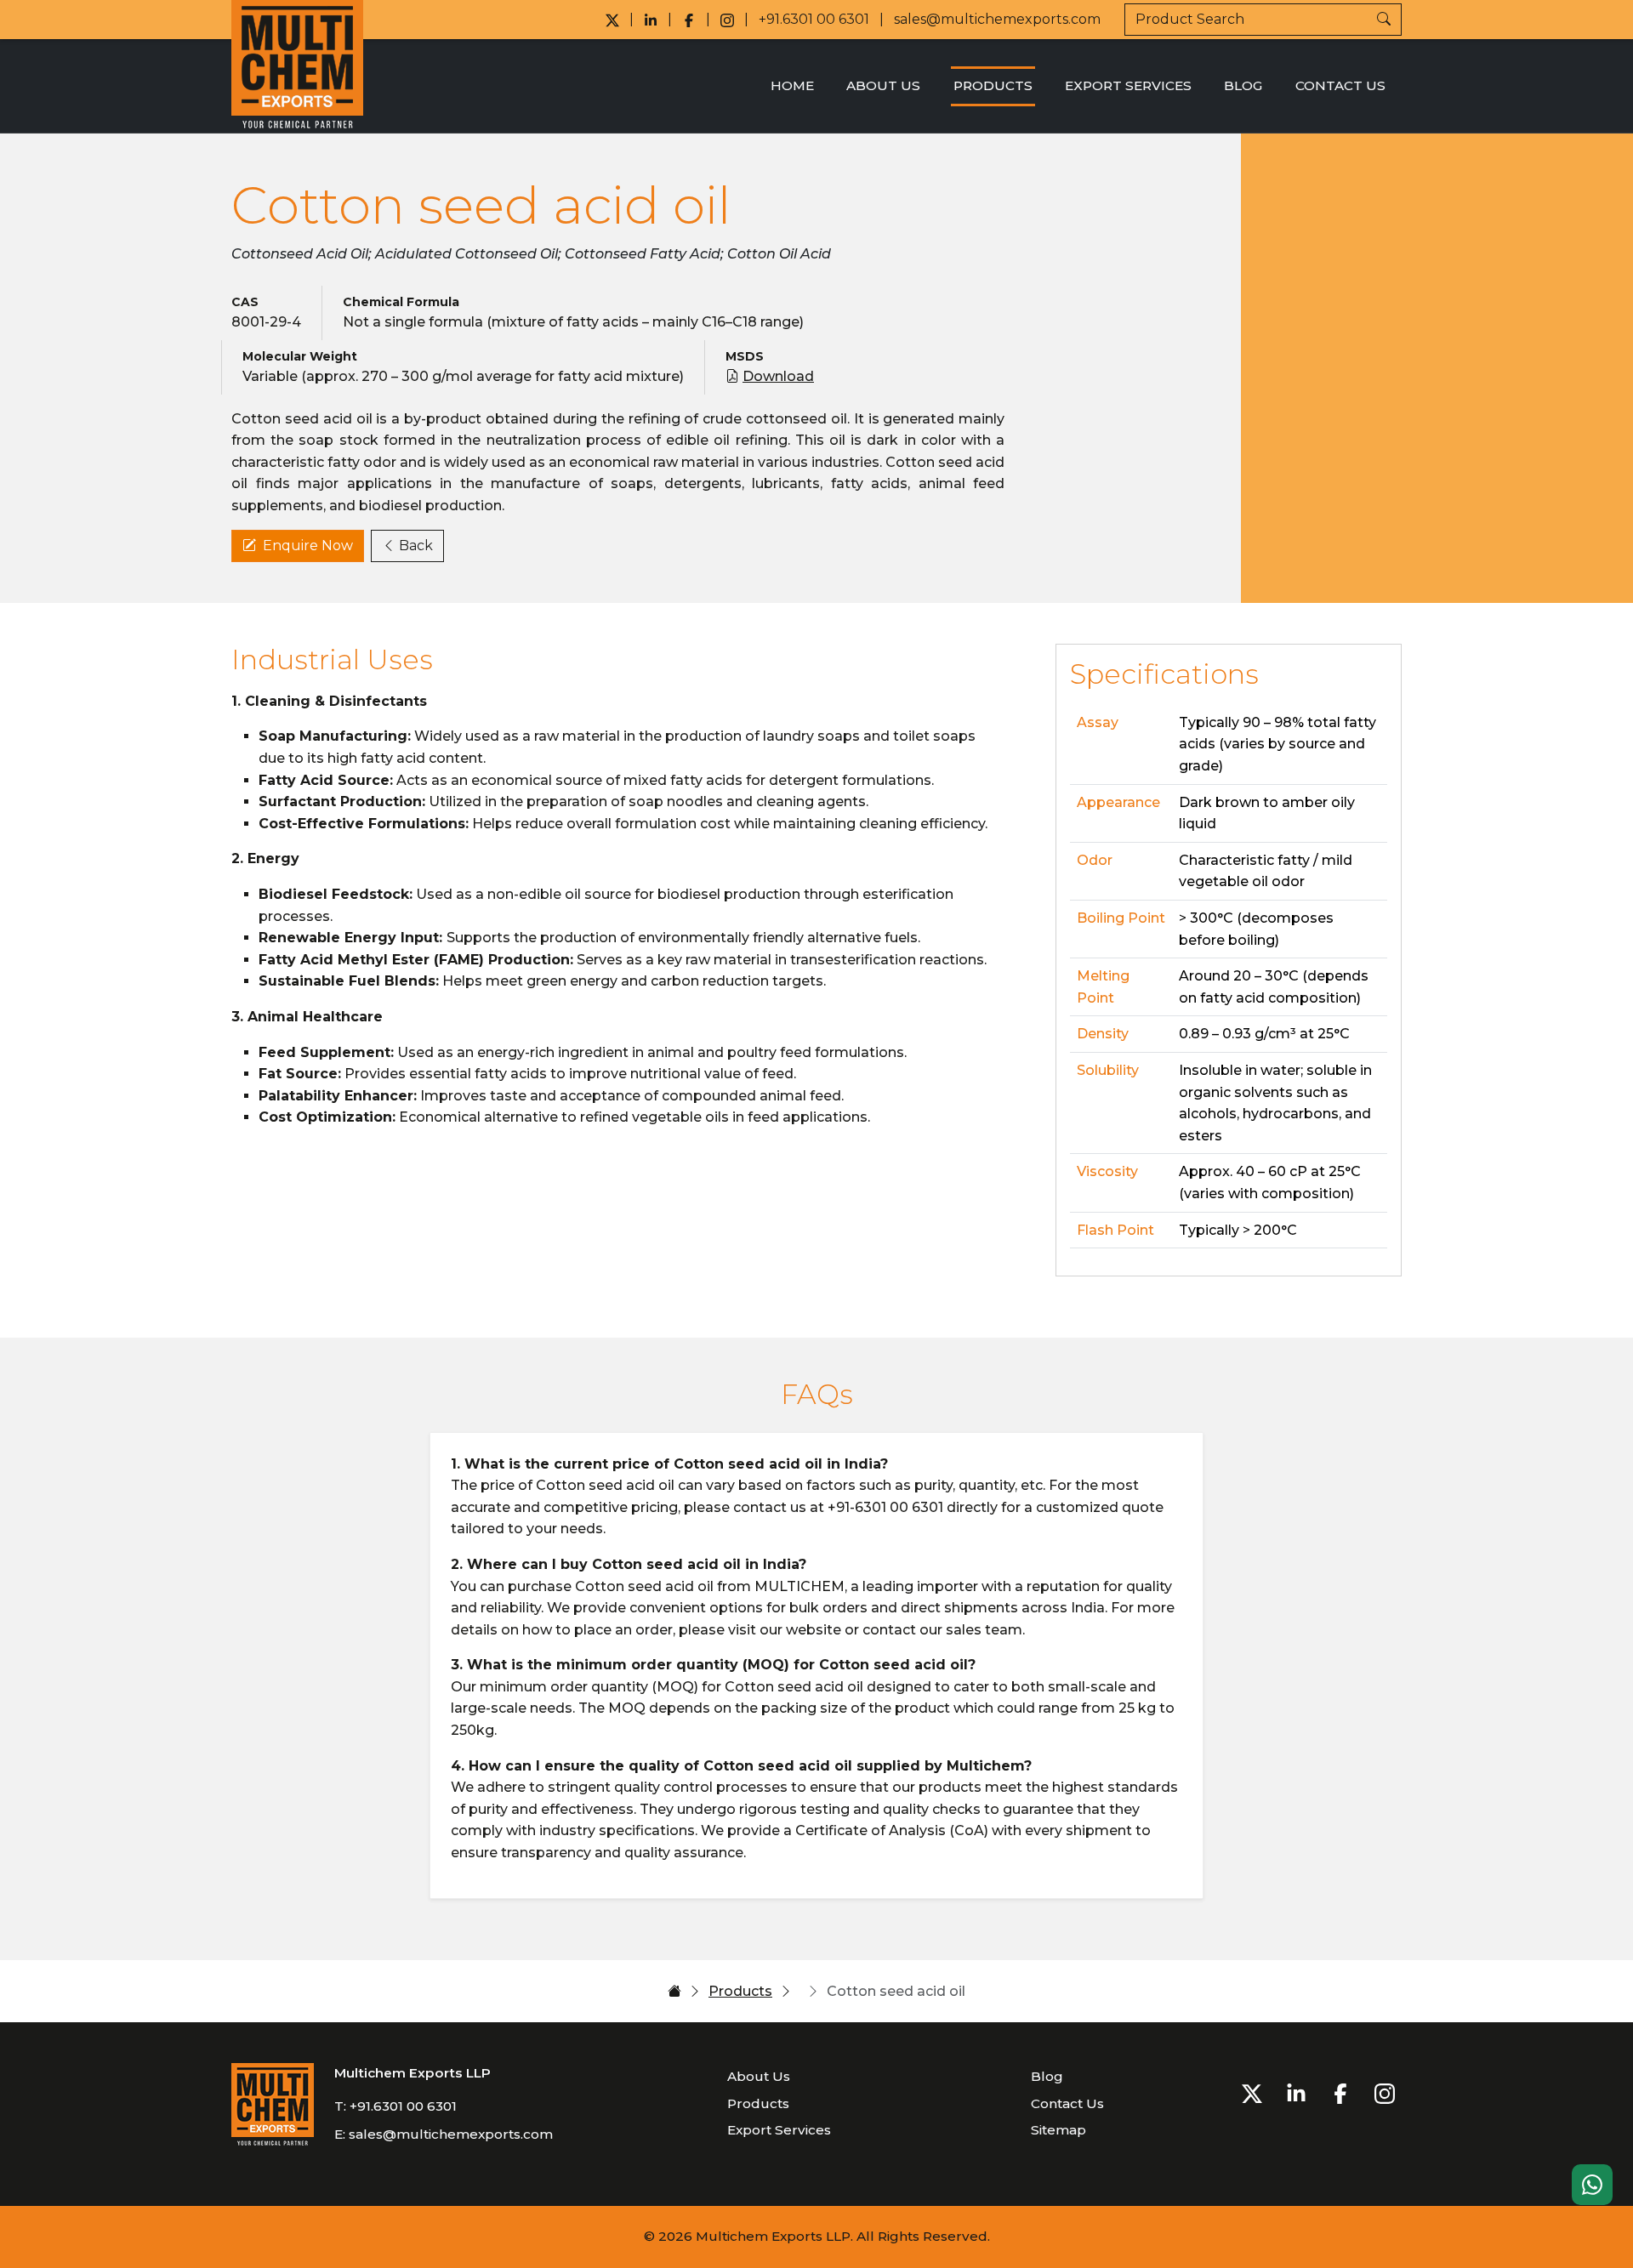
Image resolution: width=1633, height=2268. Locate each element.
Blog (1243, 85)
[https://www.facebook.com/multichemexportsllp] (689, 20)
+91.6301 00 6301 (814, 19)
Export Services (1128, 85)
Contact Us (1340, 85)
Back (416, 546)
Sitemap (1058, 2130)
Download (778, 376)
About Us (883, 85)
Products (993, 85)
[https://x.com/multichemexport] (612, 20)
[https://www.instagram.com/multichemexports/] (727, 20)
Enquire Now (308, 546)
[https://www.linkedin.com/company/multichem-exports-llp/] (651, 20)
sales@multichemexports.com (997, 19)
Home (792, 85)
